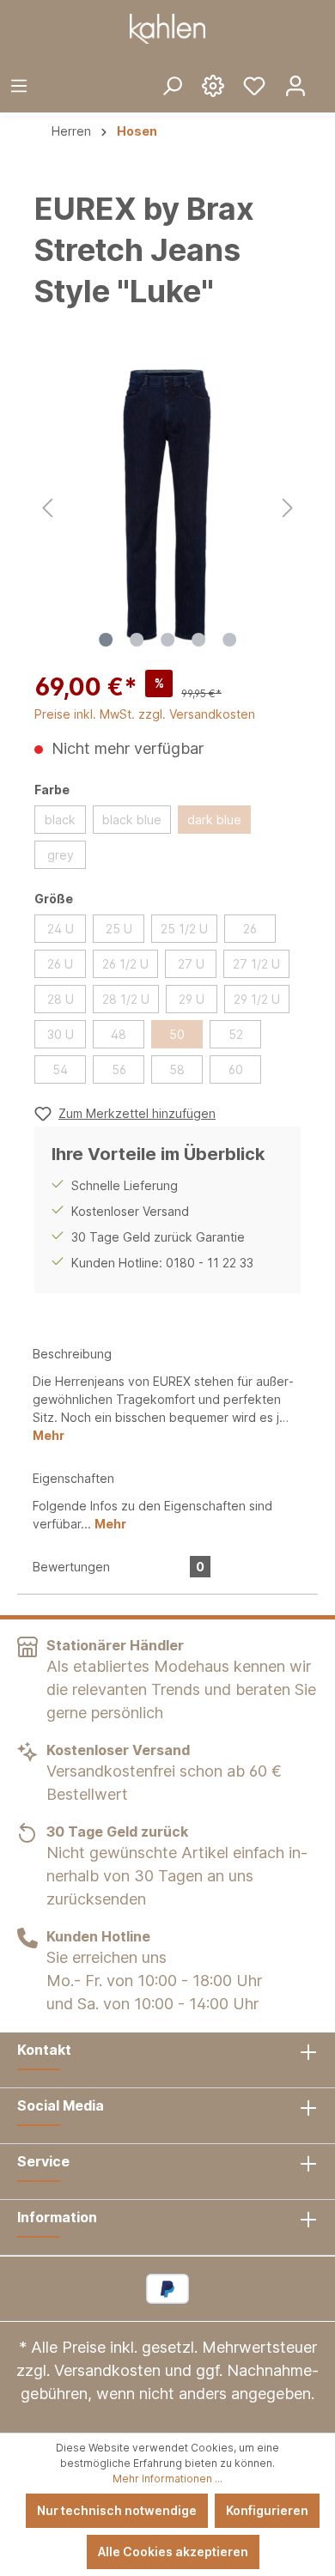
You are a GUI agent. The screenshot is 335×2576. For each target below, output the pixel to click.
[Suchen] (172, 85)
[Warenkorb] (326, 72)
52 (236, 1034)
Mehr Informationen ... (167, 2479)
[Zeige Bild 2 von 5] (137, 640)
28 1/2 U (126, 999)
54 (60, 1069)
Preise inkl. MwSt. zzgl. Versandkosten (145, 714)
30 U (61, 1034)
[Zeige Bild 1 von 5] (106, 640)
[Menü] (19, 85)
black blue (132, 820)
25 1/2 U (184, 929)
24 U (61, 929)
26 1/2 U (125, 964)
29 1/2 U (257, 999)
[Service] (213, 85)
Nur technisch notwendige (117, 2510)
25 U (119, 929)
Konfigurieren (267, 2510)
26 (250, 929)
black (60, 820)
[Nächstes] (288, 505)
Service (43, 2161)
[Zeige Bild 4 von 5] (198, 640)
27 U (191, 964)
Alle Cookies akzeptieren (173, 2552)
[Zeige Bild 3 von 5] (167, 640)
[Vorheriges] (47, 505)
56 (119, 1069)
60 (236, 1069)
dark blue (214, 820)
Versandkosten (107, 2370)
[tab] (167, 1393)
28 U (61, 999)
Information (57, 2217)
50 (177, 1034)
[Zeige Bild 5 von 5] (229, 640)
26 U (60, 964)
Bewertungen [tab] (119, 1567)
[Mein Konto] (295, 85)
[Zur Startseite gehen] (167, 29)
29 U (192, 999)
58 (177, 1069)
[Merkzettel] (254, 85)
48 (119, 1034)
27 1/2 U (256, 964)
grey (61, 855)
